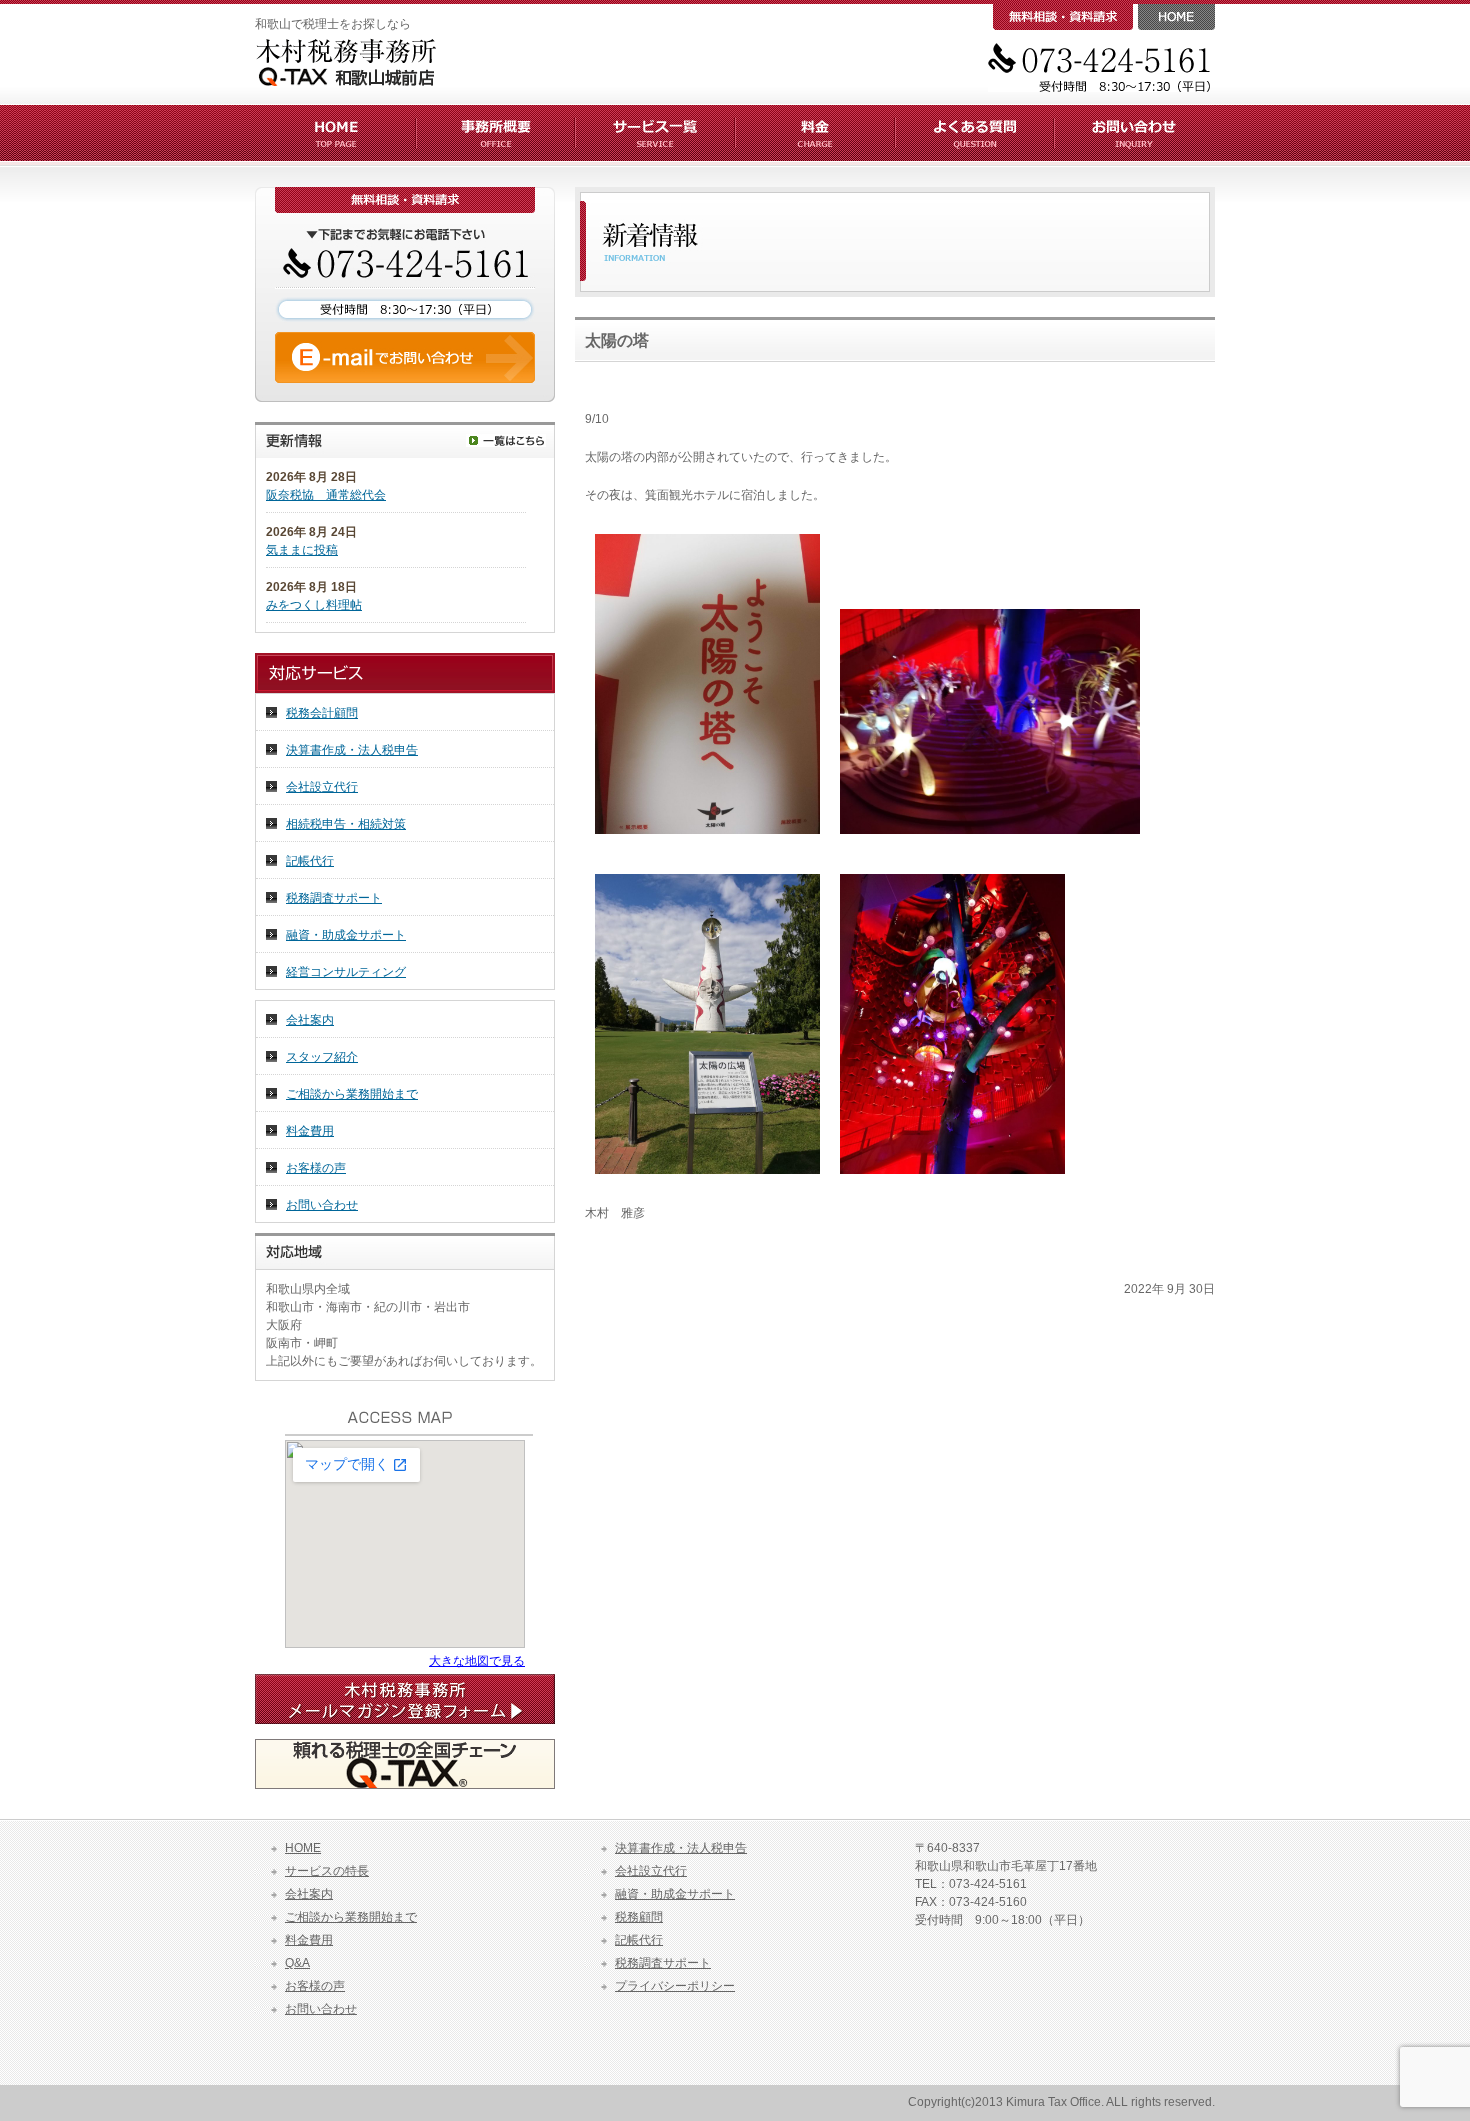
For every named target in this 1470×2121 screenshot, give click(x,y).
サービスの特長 (327, 1871)
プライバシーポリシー (675, 1986)
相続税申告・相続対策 (346, 824)
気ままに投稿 (302, 550)
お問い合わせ (322, 1205)
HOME (303, 1848)
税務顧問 (639, 1917)
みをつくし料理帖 (314, 605)
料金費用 (310, 1131)
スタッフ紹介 (322, 1057)
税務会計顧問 (322, 713)
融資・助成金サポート (346, 935)
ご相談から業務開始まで (352, 1094)
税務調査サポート (334, 898)
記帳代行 (310, 861)
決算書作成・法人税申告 (352, 750)
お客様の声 (316, 1168)
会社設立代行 (322, 787)
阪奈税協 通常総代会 (326, 495)
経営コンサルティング (346, 972)
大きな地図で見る (477, 1661)
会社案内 (310, 1020)
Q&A (297, 1963)
